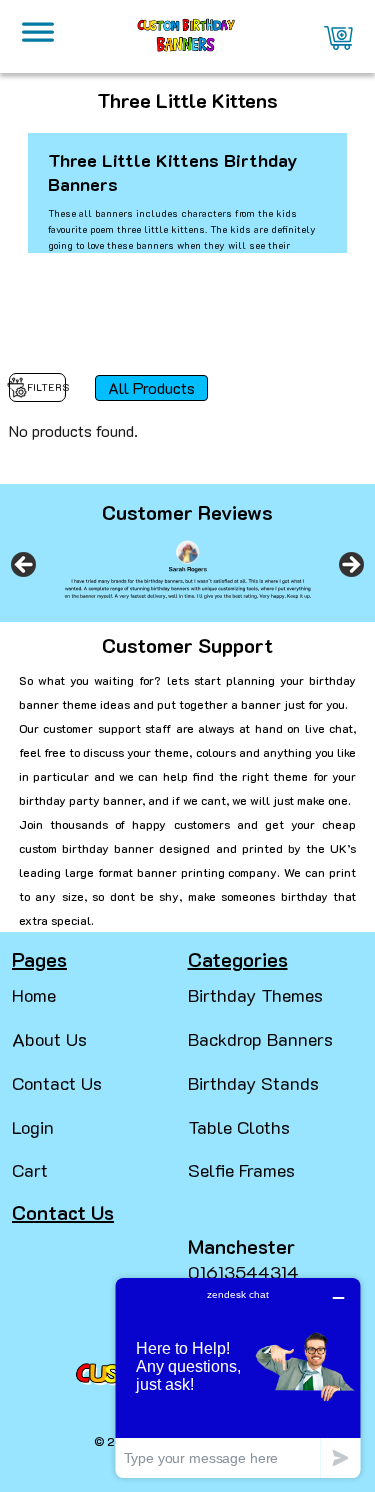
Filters (46, 387)
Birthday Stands (253, 1083)
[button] (24, 1452)
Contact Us (57, 1083)
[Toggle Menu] (38, 37)
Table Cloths (239, 1127)
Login (33, 1127)
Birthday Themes (255, 995)
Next (350, 566)
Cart (30, 1170)
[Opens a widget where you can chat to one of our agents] (238, 1377)
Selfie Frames (241, 1170)
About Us (49, 1039)
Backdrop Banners (260, 1039)
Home (34, 995)
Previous (25, 566)
